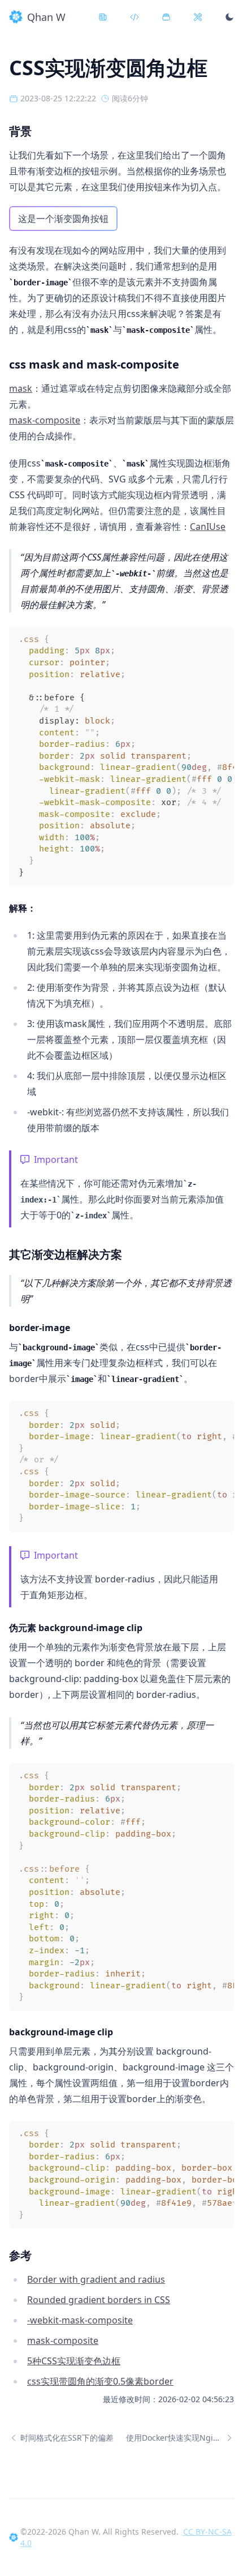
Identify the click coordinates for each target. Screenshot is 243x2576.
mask (21, 388)
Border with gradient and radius (96, 2279)
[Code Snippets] (137, 17)
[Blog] (105, 17)
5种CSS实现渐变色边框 (74, 2361)
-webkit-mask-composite (80, 2320)
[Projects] (168, 17)
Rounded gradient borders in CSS (99, 2300)
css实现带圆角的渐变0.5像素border (100, 2381)
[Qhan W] (14, 2538)
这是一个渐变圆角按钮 (63, 219)
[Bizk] (200, 17)
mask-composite (45, 420)
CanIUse (208, 527)
